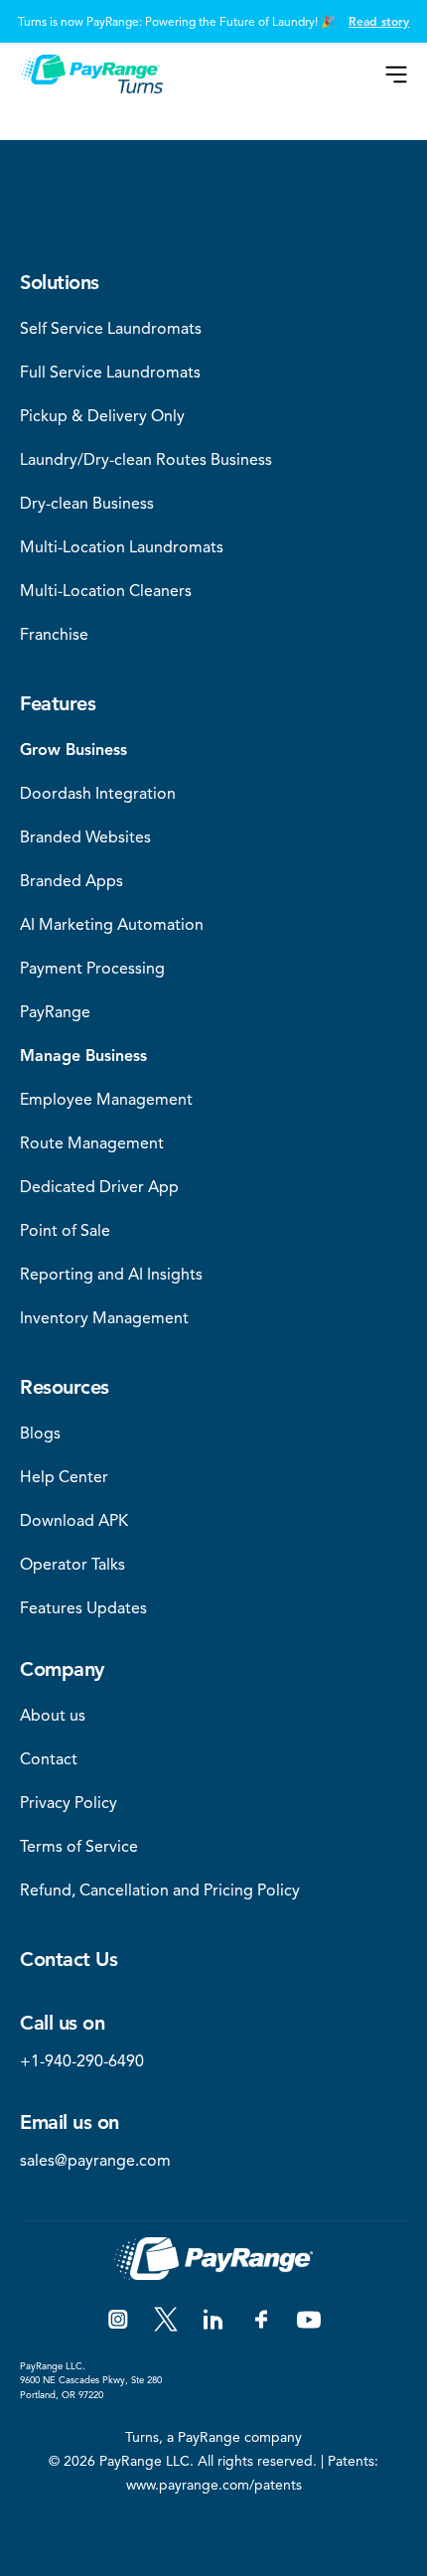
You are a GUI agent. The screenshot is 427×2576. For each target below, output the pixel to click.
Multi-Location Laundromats (122, 547)
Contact (49, 1759)
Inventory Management (104, 1318)
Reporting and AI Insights (111, 1275)
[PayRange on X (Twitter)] (166, 2320)
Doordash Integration (98, 794)
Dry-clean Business (87, 504)
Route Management (92, 1143)
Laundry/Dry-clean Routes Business (146, 460)
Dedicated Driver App (99, 1187)
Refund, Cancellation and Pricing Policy (160, 1891)
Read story (379, 21)
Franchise (54, 635)
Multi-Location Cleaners (106, 591)
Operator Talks (72, 1565)
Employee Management (106, 1100)
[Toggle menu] (396, 75)
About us (53, 1716)
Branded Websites (85, 837)
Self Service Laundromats (111, 329)
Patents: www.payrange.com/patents (253, 2473)
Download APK (74, 1521)
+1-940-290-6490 (82, 2061)
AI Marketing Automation (112, 925)
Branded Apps (71, 881)
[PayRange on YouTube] (309, 2320)
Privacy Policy (69, 1803)
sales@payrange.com (95, 2161)
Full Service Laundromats (110, 373)
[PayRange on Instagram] (118, 2320)
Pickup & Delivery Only (102, 416)
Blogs (40, 1434)
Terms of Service (79, 1847)
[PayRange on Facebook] (261, 2320)
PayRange (55, 1012)
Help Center (64, 1477)
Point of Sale (65, 1231)
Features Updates (83, 1608)
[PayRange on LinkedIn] (213, 2320)
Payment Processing (92, 969)
